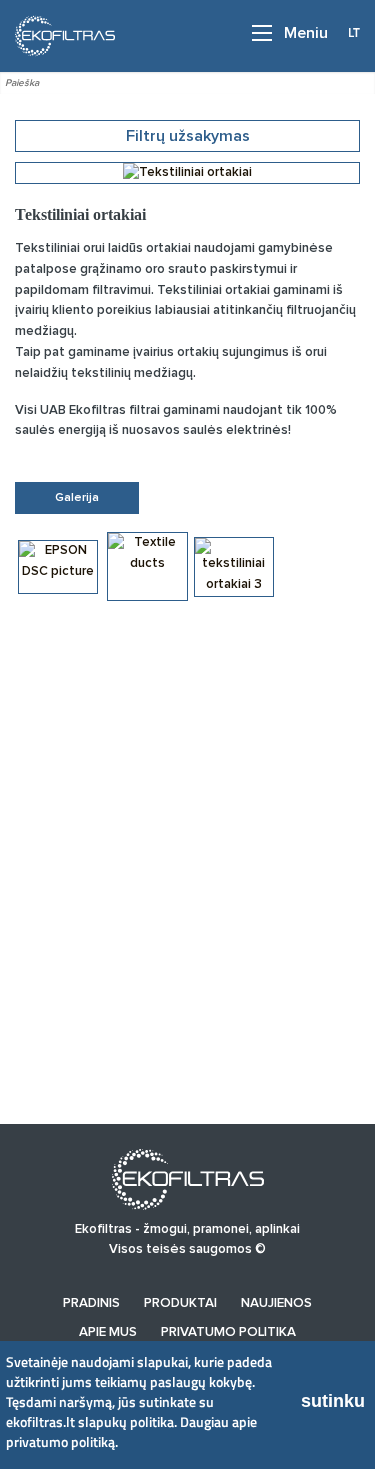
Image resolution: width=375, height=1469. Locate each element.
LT (354, 32)
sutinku (333, 1401)
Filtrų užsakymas (188, 136)
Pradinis (91, 1303)
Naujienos (276, 1303)
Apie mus (108, 1332)
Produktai (180, 1303)
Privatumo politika (228, 1332)
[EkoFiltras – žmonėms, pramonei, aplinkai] (59, 35)
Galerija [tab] (77, 498)
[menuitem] (91, 1303)
